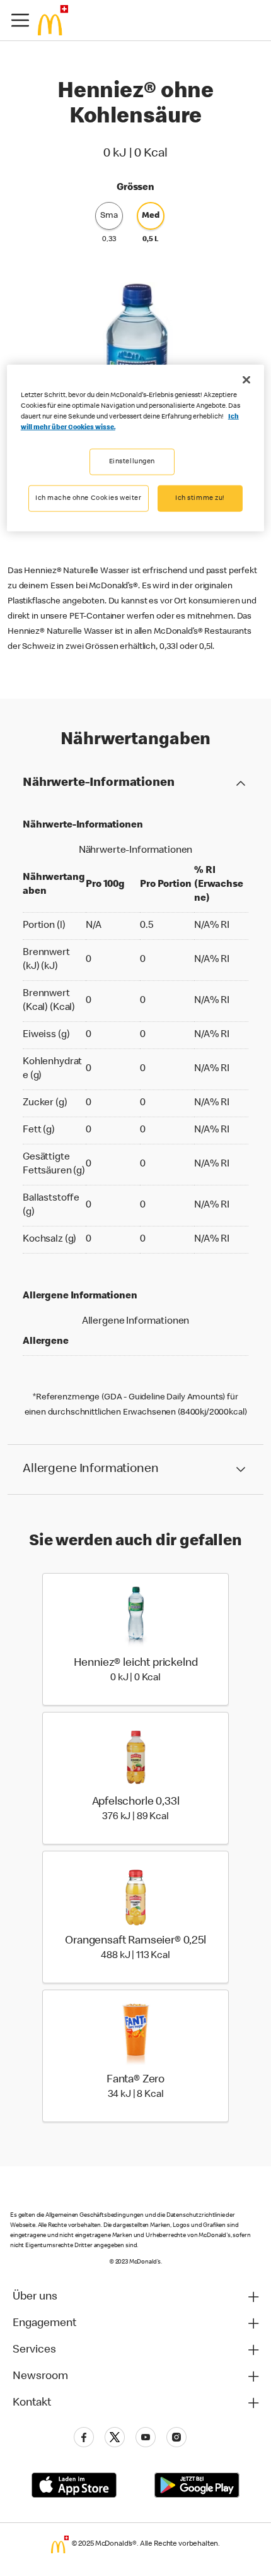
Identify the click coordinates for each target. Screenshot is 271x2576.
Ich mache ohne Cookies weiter (89, 498)
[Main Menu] (20, 20)
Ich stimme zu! (200, 498)
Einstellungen (132, 462)
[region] (136, 448)
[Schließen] (246, 380)
